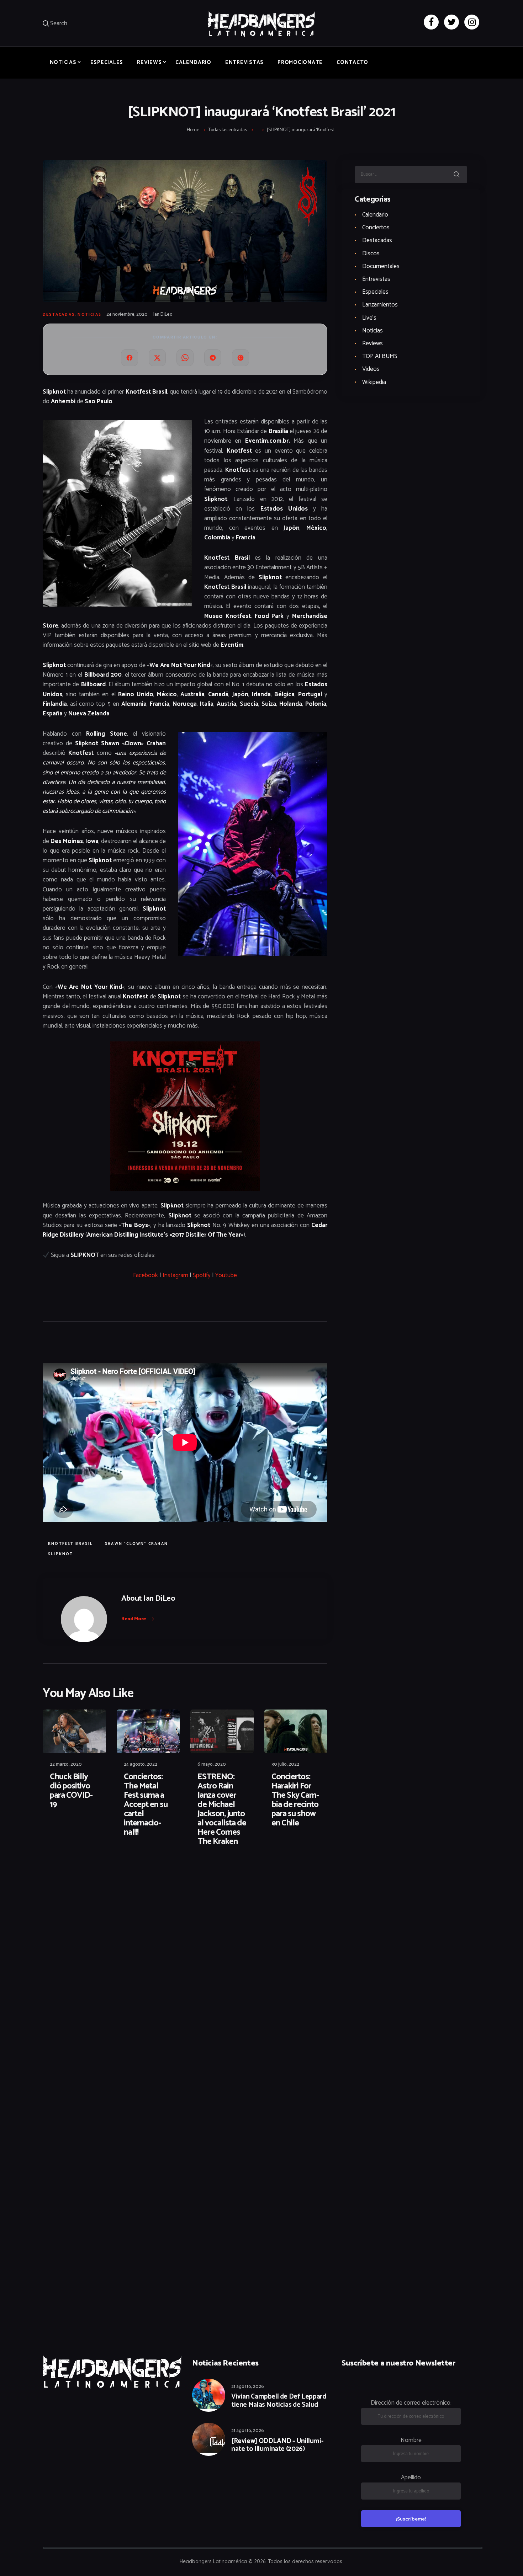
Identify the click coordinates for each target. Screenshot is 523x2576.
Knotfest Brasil (70, 1544)
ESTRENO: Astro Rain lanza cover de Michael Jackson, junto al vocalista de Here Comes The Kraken (222, 1809)
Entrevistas (376, 279)
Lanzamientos (380, 305)
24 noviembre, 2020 (127, 314)
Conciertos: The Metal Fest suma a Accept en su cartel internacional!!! (146, 1805)
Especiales (375, 292)
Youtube (226, 1275)
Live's (369, 318)
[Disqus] (98, 1875)
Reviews (373, 343)
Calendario (375, 215)
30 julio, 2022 (285, 1764)
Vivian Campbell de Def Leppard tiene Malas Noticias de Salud (279, 2401)
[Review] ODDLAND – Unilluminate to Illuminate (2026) (277, 2446)
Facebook (146, 1275)
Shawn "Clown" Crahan (136, 1544)
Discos (371, 254)
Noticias (89, 315)
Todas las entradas (228, 130)
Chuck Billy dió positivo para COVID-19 (71, 1791)
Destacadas (59, 315)
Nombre (411, 2440)
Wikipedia (374, 382)
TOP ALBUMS (380, 356)
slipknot (61, 1554)
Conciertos (376, 228)
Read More (134, 1619)
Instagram (175, 1275)
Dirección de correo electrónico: (411, 2403)
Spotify (202, 1275)
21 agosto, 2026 (248, 2387)
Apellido (411, 2478)
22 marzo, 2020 (66, 1764)
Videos (371, 369)
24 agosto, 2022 (141, 1764)
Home (193, 130)
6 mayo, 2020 (212, 1764)
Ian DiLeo (163, 314)
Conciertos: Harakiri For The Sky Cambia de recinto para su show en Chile (295, 1800)
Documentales (381, 266)
